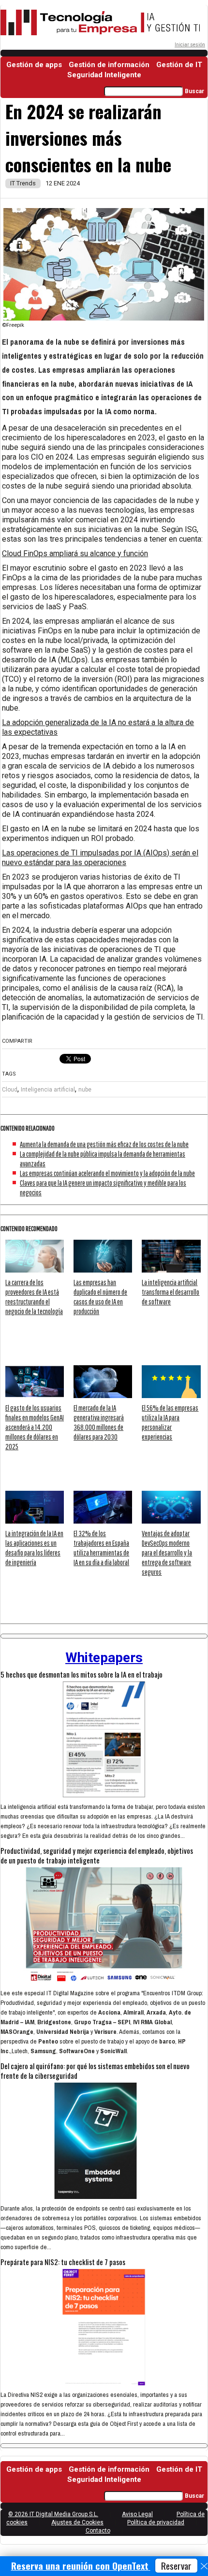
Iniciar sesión (190, 45)
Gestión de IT (179, 65)
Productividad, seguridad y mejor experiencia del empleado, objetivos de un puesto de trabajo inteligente (97, 1855)
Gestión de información (109, 65)
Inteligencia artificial (48, 1090)
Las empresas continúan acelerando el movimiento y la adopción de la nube (107, 1173)
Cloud (10, 1090)
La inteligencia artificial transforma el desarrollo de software (171, 1292)
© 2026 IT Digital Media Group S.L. (53, 2514)
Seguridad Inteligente (104, 75)
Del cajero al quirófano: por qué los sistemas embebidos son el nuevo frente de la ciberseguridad (95, 2071)
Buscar (194, 91)
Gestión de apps (34, 65)
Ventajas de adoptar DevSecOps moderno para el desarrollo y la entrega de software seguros (167, 1553)
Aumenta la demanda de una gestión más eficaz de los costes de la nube (104, 1144)
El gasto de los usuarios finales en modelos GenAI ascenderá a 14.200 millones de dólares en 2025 (35, 1427)
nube (85, 1090)
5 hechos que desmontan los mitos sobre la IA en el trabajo (82, 1674)
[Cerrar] (204, 2566)
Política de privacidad (156, 2522)
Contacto (98, 2531)
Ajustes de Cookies (77, 2522)
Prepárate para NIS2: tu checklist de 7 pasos (63, 2262)
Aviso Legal (137, 2514)
